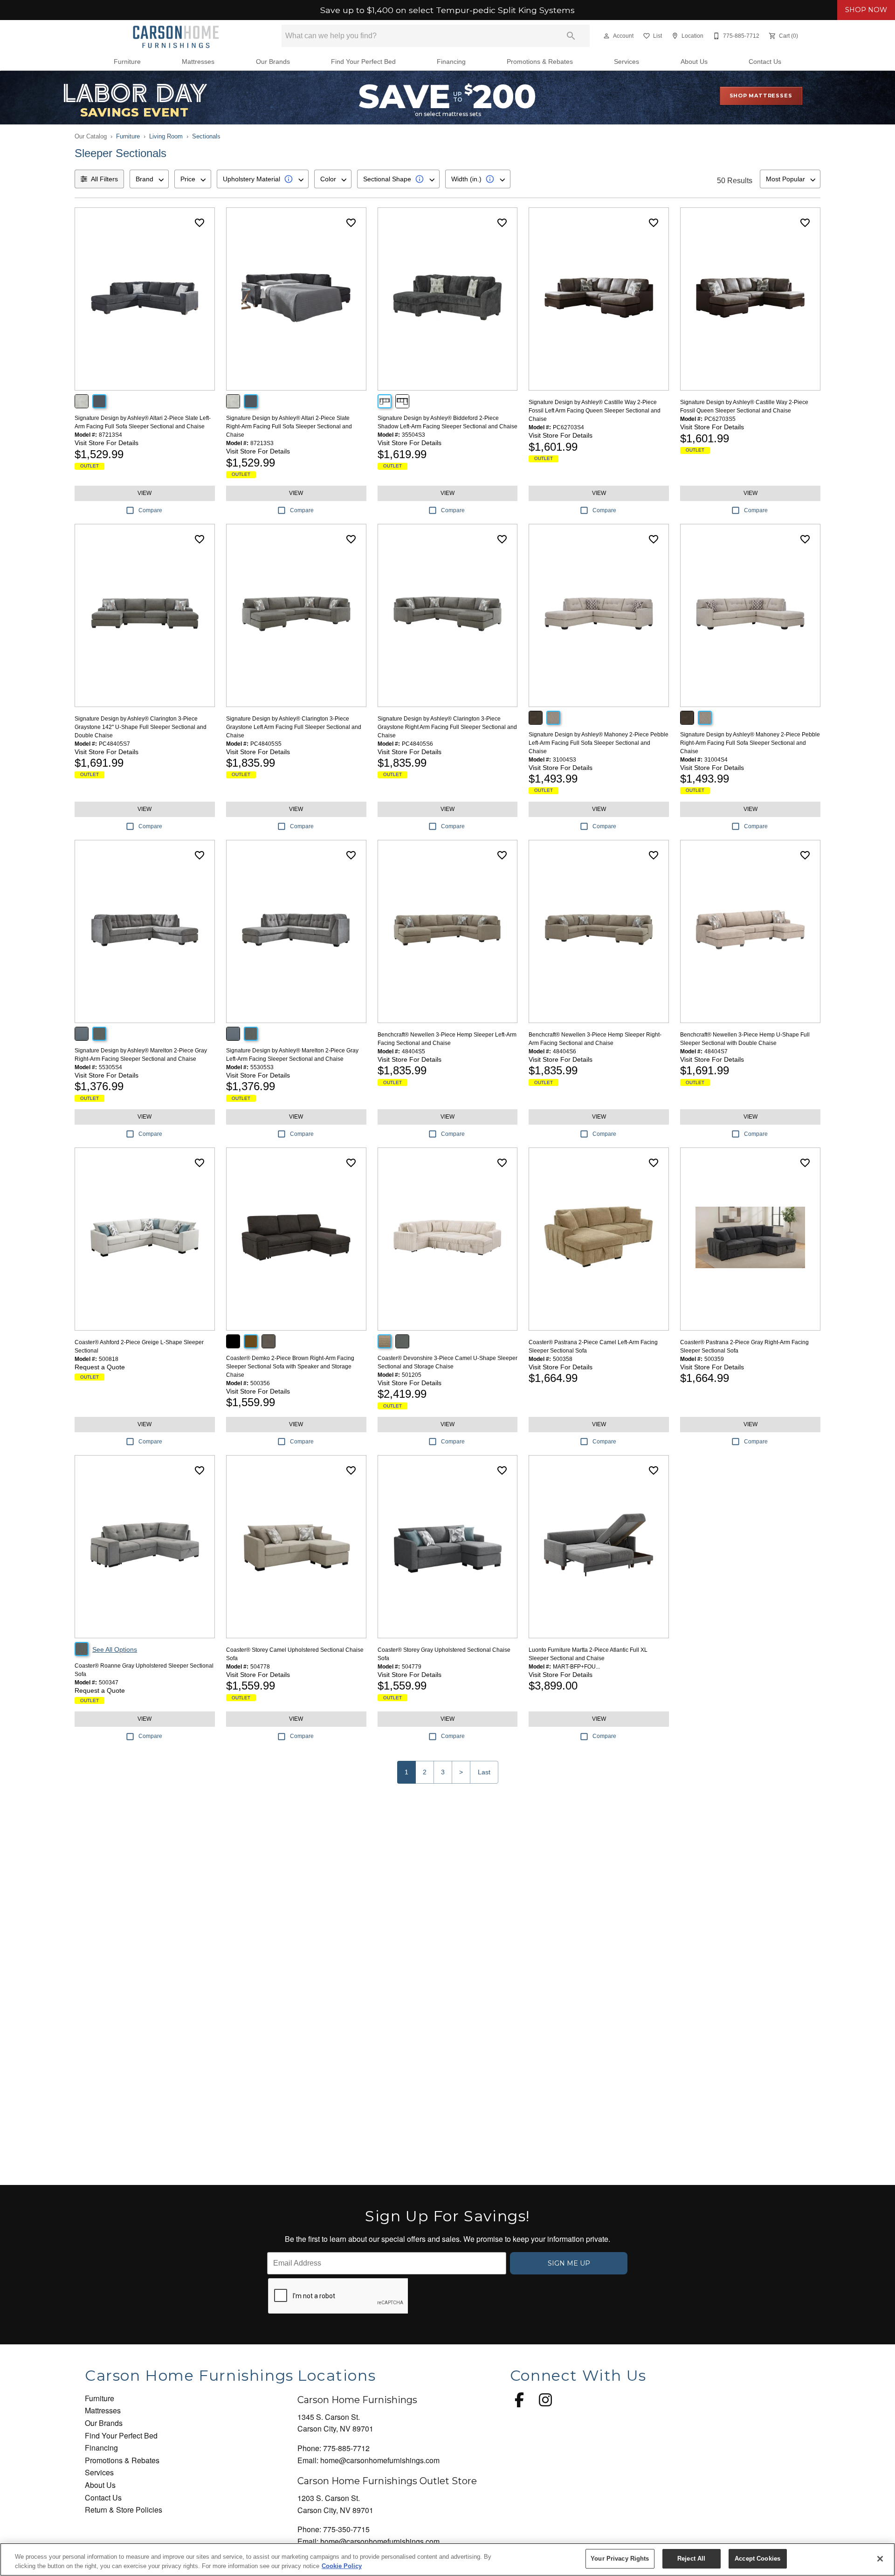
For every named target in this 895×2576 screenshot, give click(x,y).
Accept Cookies (757, 2559)
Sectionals (206, 136)
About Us (694, 62)
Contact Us (765, 62)
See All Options (115, 1649)
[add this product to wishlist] (200, 223)
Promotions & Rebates (540, 62)
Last (484, 1772)
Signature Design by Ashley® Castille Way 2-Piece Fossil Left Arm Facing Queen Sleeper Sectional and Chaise (595, 411)
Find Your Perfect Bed (363, 62)
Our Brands (273, 62)
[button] (606, 36)
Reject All (691, 2559)
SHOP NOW (866, 10)
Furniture (127, 62)
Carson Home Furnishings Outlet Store (387, 2481)
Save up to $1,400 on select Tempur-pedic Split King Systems (447, 10)
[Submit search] (571, 36)
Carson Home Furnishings (357, 2400)
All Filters (104, 179)
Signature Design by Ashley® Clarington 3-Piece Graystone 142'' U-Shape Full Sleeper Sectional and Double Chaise (141, 727)
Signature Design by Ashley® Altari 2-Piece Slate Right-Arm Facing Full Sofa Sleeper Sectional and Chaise (289, 426)
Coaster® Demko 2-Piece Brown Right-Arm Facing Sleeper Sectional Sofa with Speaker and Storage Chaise (290, 1367)
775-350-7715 (346, 2529)
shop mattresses (761, 96)
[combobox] (149, 179)
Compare (150, 510)
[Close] (880, 2559)
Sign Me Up (569, 2263)
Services (626, 62)
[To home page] (176, 36)
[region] (447, 2559)
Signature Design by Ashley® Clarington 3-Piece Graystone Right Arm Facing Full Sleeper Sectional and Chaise (447, 727)
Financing (451, 62)
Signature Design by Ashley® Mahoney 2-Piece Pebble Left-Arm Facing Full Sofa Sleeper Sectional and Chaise (599, 743)
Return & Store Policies (124, 2510)
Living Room (166, 136)
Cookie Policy (342, 2566)
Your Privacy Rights (620, 2559)
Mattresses (198, 62)
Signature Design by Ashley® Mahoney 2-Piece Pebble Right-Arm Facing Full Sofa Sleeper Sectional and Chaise (750, 743)
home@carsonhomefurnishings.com (380, 2460)
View (145, 493)
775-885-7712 (346, 2448)
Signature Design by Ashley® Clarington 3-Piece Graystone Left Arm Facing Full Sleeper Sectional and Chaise (294, 727)
